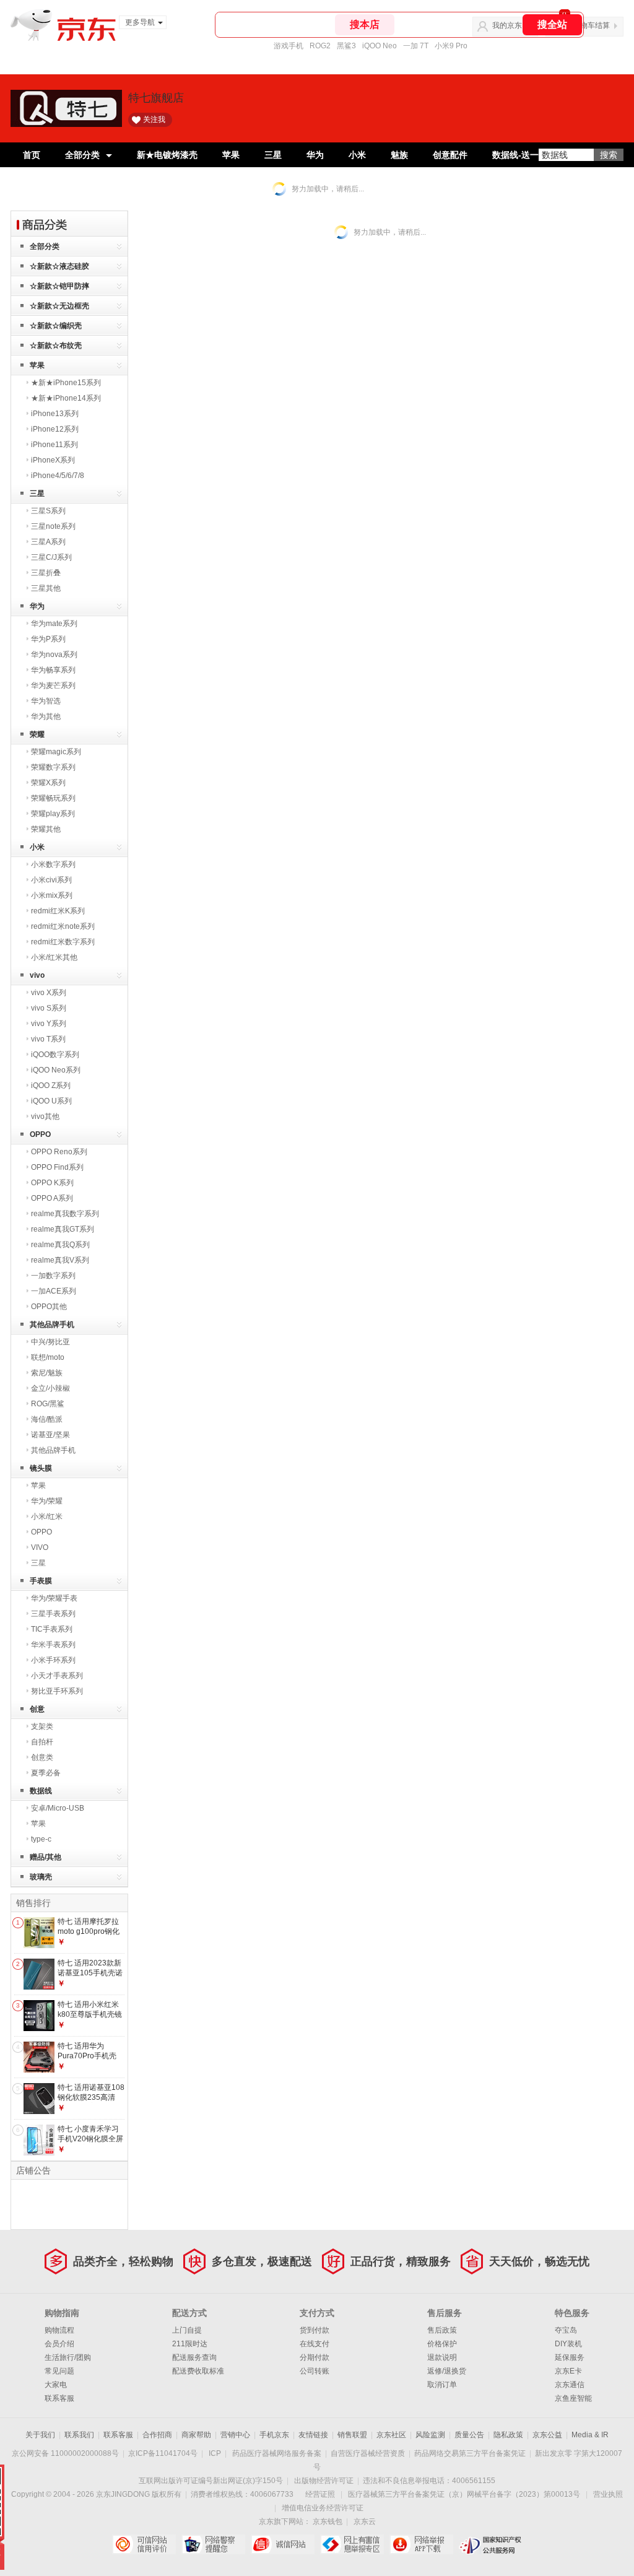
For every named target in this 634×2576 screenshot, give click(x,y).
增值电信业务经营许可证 (323, 2508)
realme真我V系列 (60, 1260)
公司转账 (315, 2371)
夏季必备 (46, 1773)
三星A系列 (48, 542)
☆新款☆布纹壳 (56, 346)
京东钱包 (328, 2522)
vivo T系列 (48, 1039)
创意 (37, 1709)
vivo (37, 975)
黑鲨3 (346, 46)
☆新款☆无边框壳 (59, 306)
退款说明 (442, 2357)
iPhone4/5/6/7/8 (58, 476)
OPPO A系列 (52, 1198)
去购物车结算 (588, 25)
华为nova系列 (54, 655)
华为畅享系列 (53, 670)
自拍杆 (42, 1742)
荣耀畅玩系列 (53, 798)
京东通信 (570, 2385)
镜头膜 (41, 1468)
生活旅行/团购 (68, 2357)
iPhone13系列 (55, 414)
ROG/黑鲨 (48, 1404)
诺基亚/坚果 (50, 1435)
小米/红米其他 (54, 957)
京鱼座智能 (573, 2398)
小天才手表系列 (57, 1676)
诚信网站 (283, 2544)
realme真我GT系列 (63, 1229)
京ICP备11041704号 (163, 2453)
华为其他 (46, 716)
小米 (357, 155)
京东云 (365, 2522)
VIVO (40, 1547)
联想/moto (48, 1357)
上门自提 (187, 2330)
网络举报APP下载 (421, 2544)
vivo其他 (45, 1116)
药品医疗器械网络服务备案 (277, 2453)
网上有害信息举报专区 (352, 2544)
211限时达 (190, 2344)
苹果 (231, 155)
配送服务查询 (194, 2357)
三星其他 (46, 588)
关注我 (154, 120)
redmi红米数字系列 (63, 942)
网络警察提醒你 (213, 2544)
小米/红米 (47, 1516)
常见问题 (59, 2371)
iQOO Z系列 (51, 1086)
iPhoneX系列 (53, 460)
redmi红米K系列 (58, 911)
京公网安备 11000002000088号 (65, 2453)
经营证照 (320, 2494)
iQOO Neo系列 (56, 1070)
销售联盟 (352, 2435)
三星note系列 (53, 526)
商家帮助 (196, 2435)
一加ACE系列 (54, 1291)
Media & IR (590, 2435)
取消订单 (442, 2385)
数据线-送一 (515, 155)
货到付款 (315, 2330)
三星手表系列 (53, 1614)
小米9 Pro (451, 46)
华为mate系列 (54, 624)
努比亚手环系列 (57, 1691)
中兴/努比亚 (50, 1342)
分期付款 (315, 2357)
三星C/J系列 (51, 557)
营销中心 (235, 2435)
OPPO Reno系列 (59, 1152)
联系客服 (59, 2398)
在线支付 (315, 2344)
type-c (41, 1839)
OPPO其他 (49, 1307)
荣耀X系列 (48, 783)
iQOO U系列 (51, 1101)
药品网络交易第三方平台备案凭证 (470, 2453)
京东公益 (547, 2435)
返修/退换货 (447, 2371)
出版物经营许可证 (324, 2481)
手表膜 (41, 1581)
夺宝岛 (566, 2330)
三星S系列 (48, 511)
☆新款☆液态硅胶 (59, 266)
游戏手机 (289, 46)
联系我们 (79, 2435)
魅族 (399, 155)
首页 (32, 155)
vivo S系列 (49, 1008)
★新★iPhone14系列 (66, 398)
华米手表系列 (53, 1645)
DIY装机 (568, 2344)
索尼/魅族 (47, 1373)
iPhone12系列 (55, 429)
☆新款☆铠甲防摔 (59, 286)
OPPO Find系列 (57, 1167)
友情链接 (313, 2435)
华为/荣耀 (47, 1501)
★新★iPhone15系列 (66, 383)
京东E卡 (568, 2371)
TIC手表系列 (52, 1629)
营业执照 (608, 2494)
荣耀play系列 (53, 814)
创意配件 (450, 155)
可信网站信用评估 (144, 2544)
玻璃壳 (41, 1877)
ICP (215, 2453)
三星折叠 (46, 573)
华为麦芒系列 (53, 685)
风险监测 (430, 2435)
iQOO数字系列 (55, 1055)
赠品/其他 (46, 1857)
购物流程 (59, 2330)
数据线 (41, 1791)
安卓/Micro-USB (58, 1808)
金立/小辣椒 (50, 1388)
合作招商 (157, 2435)
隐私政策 (508, 2435)
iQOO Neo (380, 46)
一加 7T (416, 46)
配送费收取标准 (198, 2371)
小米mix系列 (52, 895)
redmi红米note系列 (63, 926)
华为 (315, 155)
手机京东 (274, 2435)
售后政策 (442, 2330)
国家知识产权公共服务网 (491, 2544)
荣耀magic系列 (56, 752)
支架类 (42, 1726)
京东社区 (391, 2435)
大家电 (56, 2385)
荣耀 (37, 734)
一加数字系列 (53, 1276)
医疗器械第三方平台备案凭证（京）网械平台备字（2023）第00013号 (464, 2494)
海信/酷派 (47, 1419)
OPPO (40, 1134)
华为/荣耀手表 (54, 1598)
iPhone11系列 (54, 445)
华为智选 (46, 701)
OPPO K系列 (52, 1183)
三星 (273, 155)
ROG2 (320, 46)
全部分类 (82, 155)
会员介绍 (59, 2344)
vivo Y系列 (49, 1024)
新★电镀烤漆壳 (167, 155)
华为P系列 (48, 639)
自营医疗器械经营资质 (368, 2453)
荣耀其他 (46, 829)
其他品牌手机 (52, 1325)
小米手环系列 (53, 1660)
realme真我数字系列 (65, 1214)
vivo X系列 (49, 993)
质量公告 (469, 2435)
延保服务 (570, 2357)
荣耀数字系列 (53, 767)
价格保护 (442, 2344)
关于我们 (40, 2435)
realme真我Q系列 (60, 1245)
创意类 (42, 1757)
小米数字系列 (53, 864)
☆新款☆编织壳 (56, 326)
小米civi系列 (51, 880)
